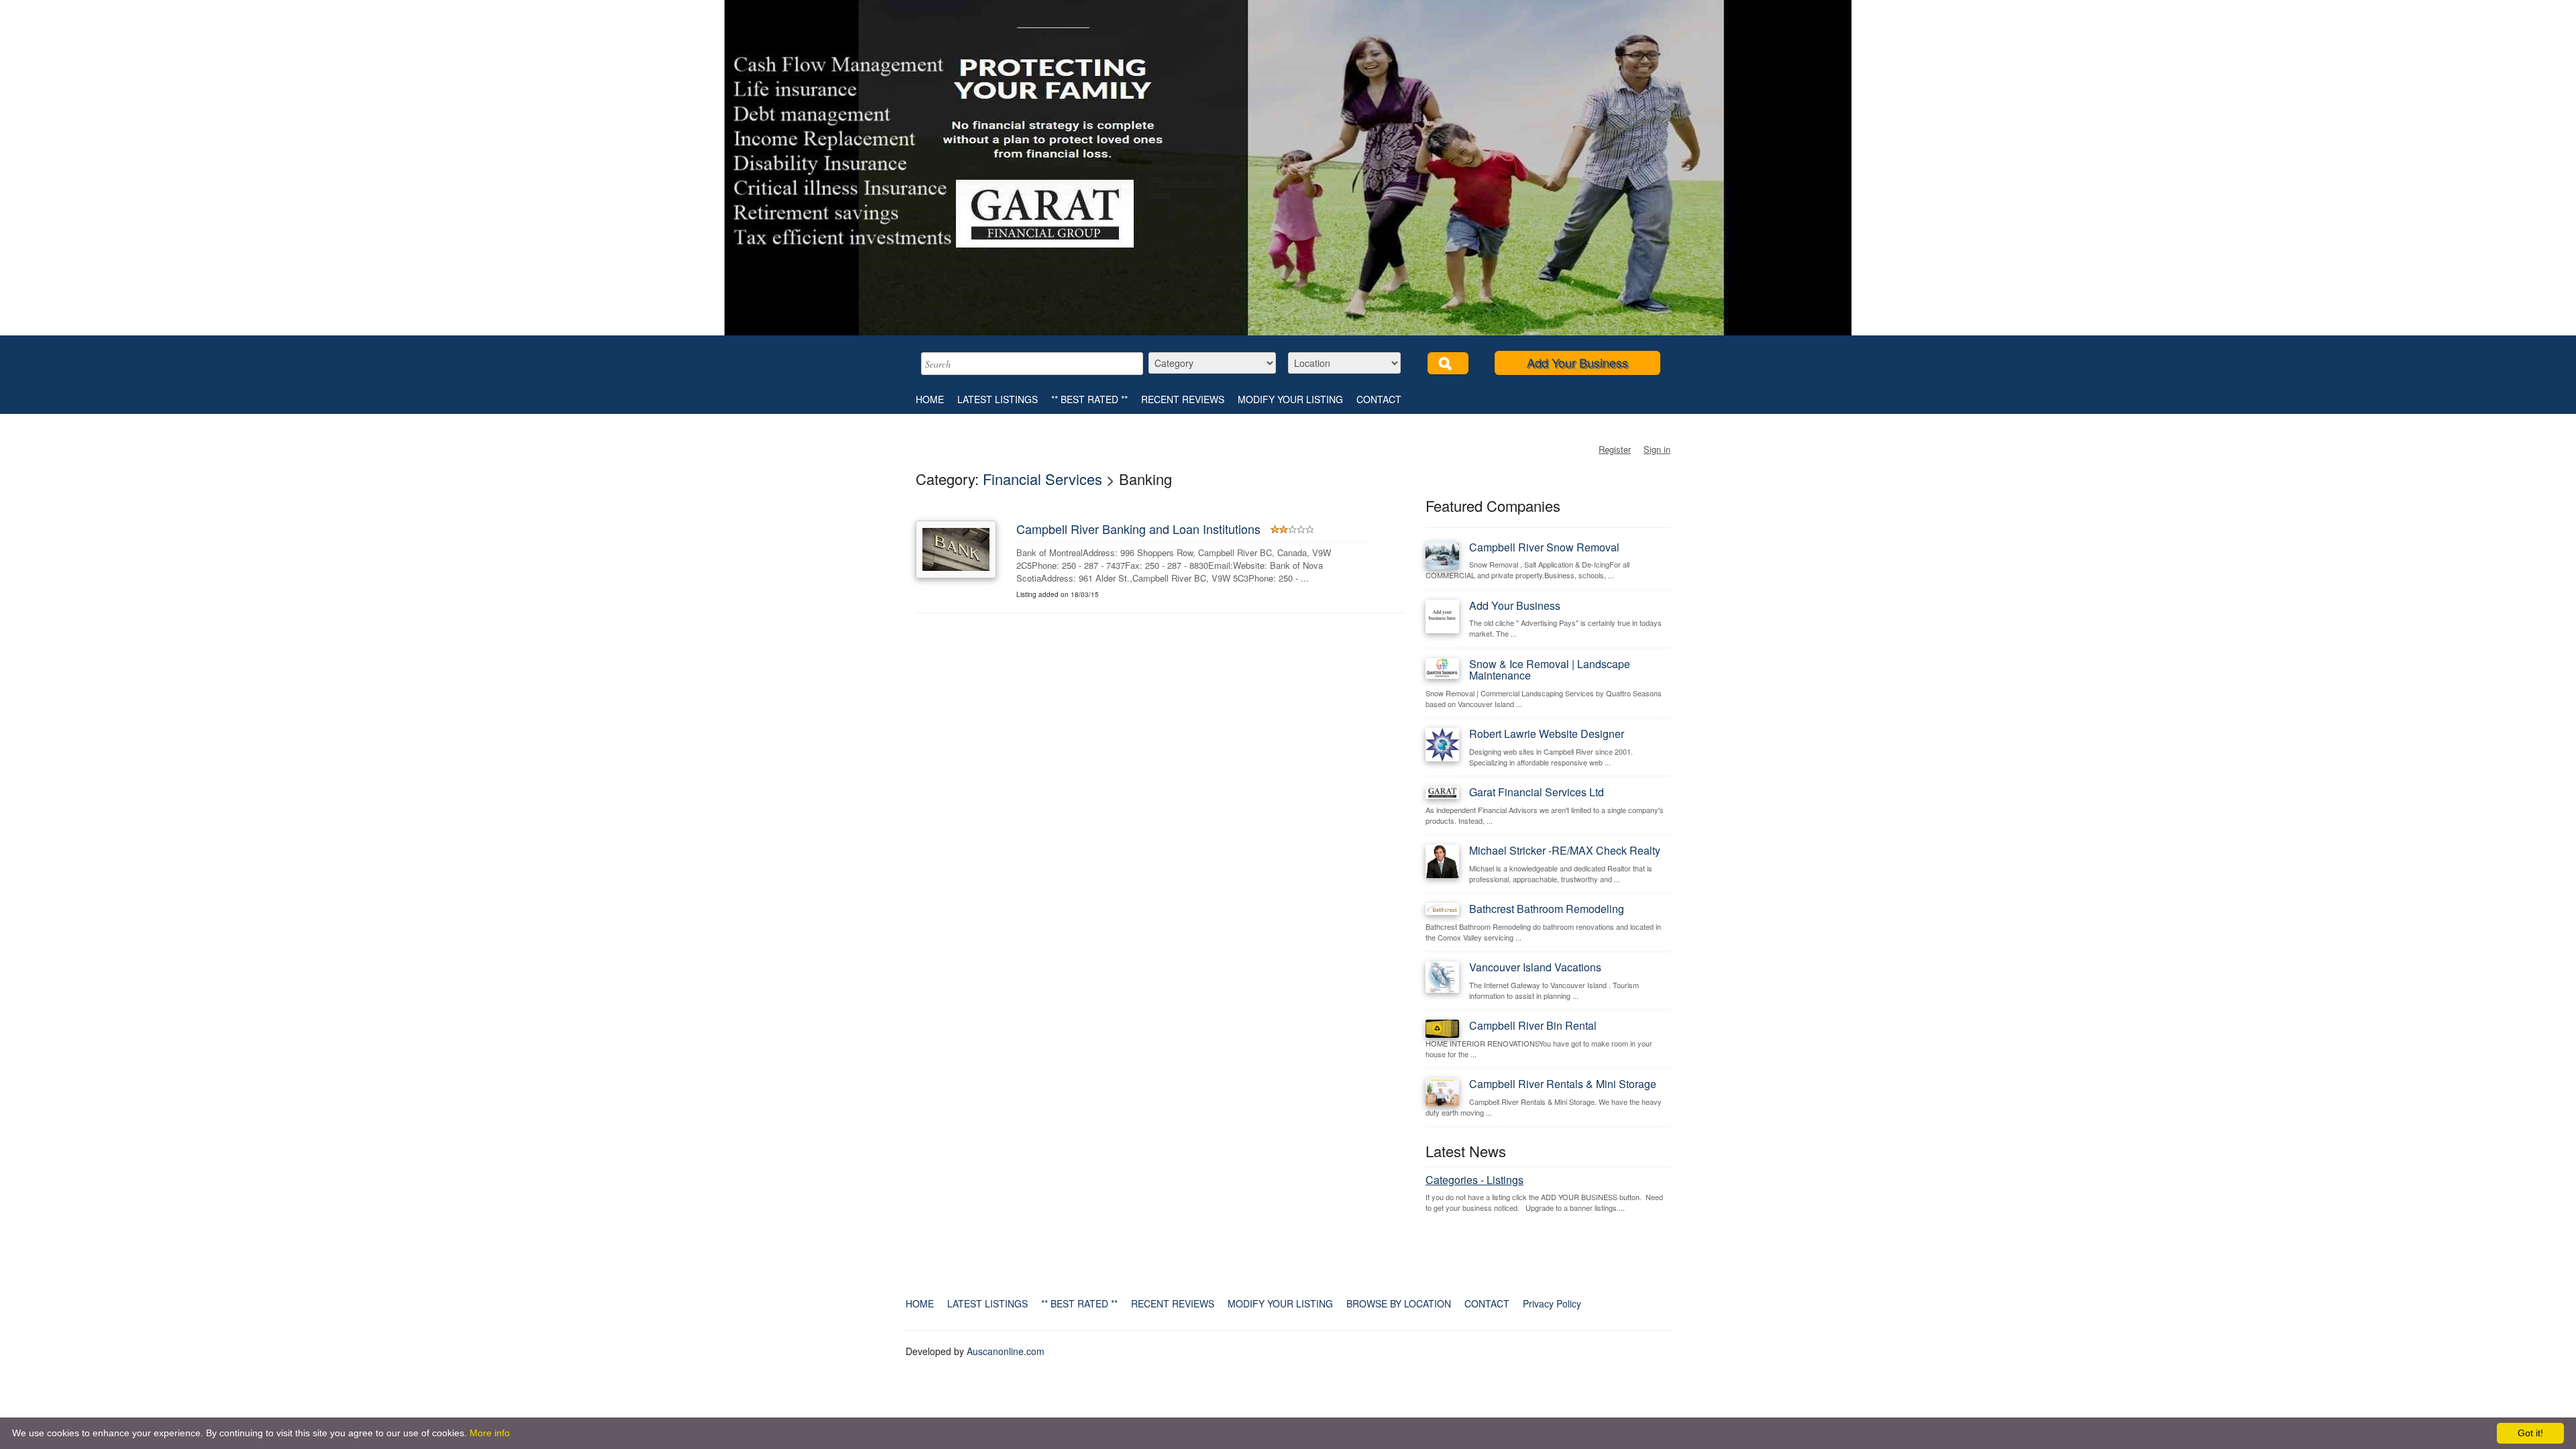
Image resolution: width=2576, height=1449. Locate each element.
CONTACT (1379, 399)
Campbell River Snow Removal (1544, 547)
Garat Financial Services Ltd (1537, 792)
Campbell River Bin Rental (1533, 1025)
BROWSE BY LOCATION (1399, 1303)
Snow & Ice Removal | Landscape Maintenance (1550, 670)
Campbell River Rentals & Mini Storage (1563, 1084)
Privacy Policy (1552, 1303)
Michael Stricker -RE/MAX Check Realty (1565, 850)
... (1622, 1207)
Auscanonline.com (1006, 1351)
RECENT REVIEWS (1183, 399)
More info (490, 1433)
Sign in (1657, 449)
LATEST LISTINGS (998, 399)
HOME (930, 399)
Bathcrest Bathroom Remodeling (1547, 909)
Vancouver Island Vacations (1535, 967)
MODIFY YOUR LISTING (1290, 399)
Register (1615, 449)
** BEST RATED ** (1089, 399)
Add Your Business (1577, 362)
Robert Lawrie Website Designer (1547, 734)
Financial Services (1042, 479)
